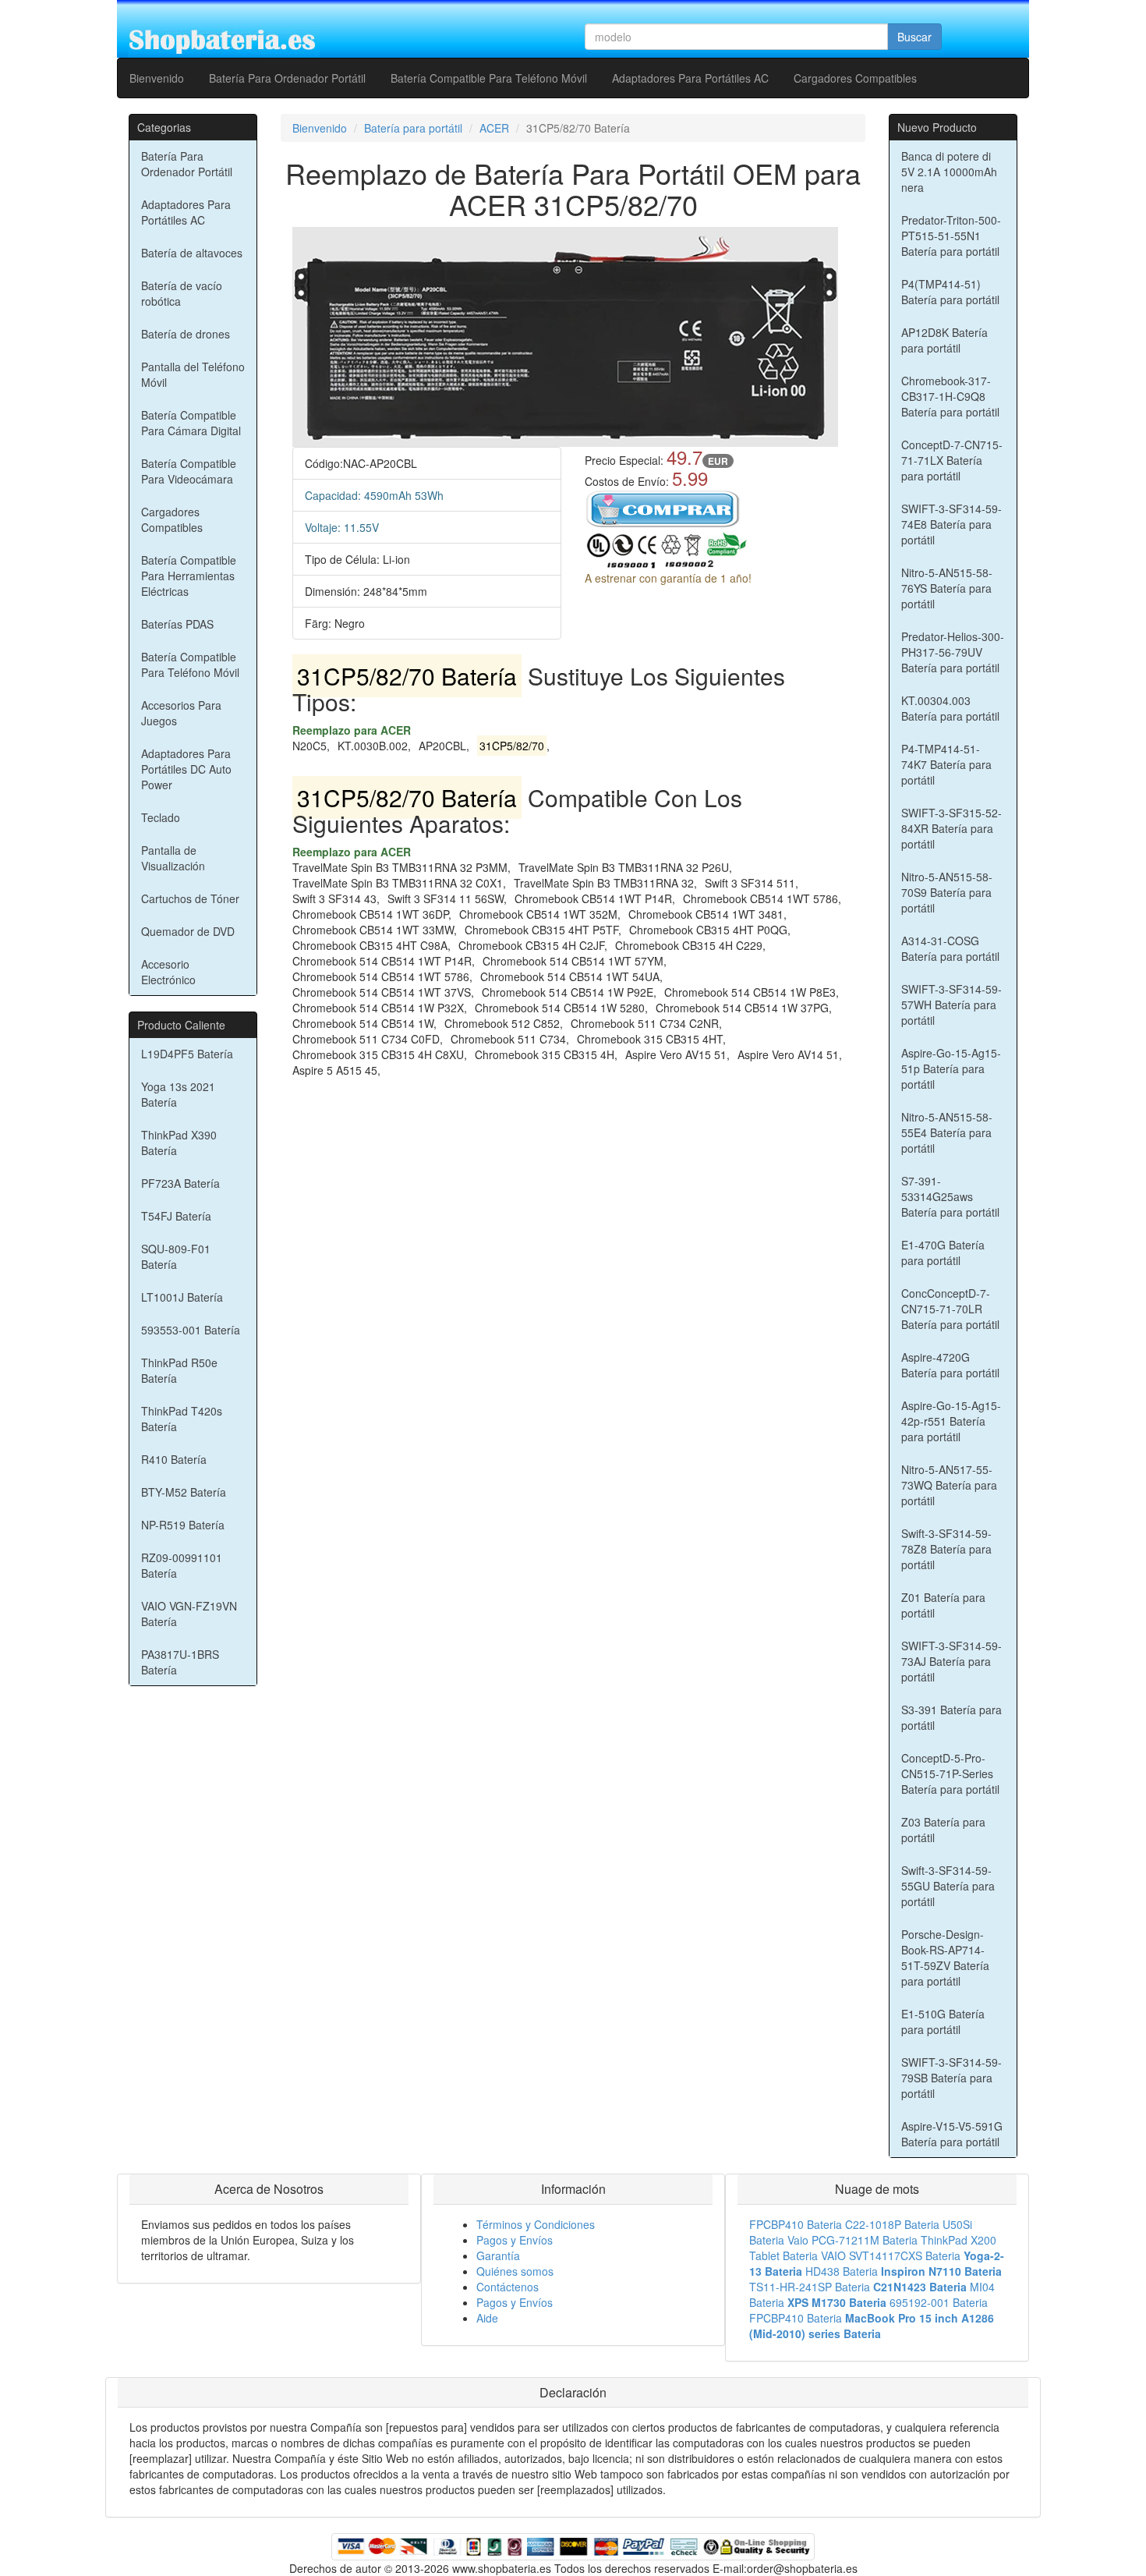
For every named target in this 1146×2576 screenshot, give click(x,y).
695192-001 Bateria (939, 2302)
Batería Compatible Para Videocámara (189, 471)
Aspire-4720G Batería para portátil (950, 1365)
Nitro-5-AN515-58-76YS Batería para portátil (947, 588)
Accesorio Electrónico (168, 972)
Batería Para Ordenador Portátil (287, 78)
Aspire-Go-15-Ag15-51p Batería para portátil (951, 1068)
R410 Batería (174, 1459)
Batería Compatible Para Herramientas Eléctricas (189, 576)
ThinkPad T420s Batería (182, 1419)
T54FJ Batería (176, 1216)
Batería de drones (186, 334)
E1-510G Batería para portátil (943, 2021)
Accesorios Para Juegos (181, 713)
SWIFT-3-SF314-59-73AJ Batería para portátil (951, 1661)
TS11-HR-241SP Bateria (810, 2287)
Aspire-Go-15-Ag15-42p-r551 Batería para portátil (951, 1421)
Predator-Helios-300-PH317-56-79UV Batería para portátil (953, 652)
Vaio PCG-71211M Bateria (852, 2240)
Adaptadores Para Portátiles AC (690, 78)
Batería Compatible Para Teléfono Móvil (489, 78)
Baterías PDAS (177, 624)
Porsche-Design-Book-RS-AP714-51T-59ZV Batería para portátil (945, 1958)
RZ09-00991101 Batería (182, 1565)
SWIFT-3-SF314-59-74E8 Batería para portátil (951, 524)
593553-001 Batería (191, 1330)
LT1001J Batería (182, 1297)
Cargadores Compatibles (855, 78)
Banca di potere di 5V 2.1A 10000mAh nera (949, 172)
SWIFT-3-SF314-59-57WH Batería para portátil (951, 1005)
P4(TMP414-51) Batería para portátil (950, 292)
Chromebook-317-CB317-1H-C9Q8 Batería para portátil (950, 396)
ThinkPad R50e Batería (179, 1370)
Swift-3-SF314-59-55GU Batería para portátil (948, 1886)
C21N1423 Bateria (920, 2287)
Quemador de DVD (188, 931)
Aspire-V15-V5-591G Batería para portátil (952, 2134)
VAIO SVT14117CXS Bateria (891, 2255)
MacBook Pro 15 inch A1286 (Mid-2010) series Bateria (872, 2326)
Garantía (498, 2255)
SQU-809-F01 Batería (176, 1256)
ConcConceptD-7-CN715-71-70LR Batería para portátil (950, 1309)
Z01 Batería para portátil (943, 1605)
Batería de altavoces (192, 253)
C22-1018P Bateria (892, 2224)
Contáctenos (508, 2287)
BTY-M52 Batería (184, 1492)
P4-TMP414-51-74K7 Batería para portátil (946, 764)
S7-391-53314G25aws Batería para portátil (950, 1196)
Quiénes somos (515, 2271)
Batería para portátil (413, 128)
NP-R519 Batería (183, 1525)
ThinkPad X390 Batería (179, 1143)
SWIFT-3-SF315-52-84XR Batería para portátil (951, 828)
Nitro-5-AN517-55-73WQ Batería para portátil (949, 1485)
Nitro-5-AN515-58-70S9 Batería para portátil (947, 892)
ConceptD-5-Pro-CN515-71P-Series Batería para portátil (950, 1773)
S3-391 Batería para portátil (951, 1717)
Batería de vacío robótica (182, 293)
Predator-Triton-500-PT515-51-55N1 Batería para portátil (951, 236)
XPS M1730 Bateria (837, 2302)
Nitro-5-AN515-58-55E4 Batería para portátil (947, 1132)
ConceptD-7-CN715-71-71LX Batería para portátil (952, 460)
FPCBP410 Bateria (796, 2224)
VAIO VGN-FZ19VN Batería (189, 1614)
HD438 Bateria (842, 2271)
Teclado (161, 817)
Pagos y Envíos (515, 2240)
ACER (494, 128)
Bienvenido (157, 78)
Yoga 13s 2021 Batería (178, 1094)
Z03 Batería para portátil (943, 1830)
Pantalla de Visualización (173, 858)
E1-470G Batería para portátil (943, 1253)
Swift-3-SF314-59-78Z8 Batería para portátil (946, 1549)
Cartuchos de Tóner (190, 898)
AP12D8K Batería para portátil (944, 340)
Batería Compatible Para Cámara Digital (191, 423)
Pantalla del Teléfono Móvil (193, 374)
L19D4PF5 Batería (187, 1054)
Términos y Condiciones (536, 2224)
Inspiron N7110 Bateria (941, 2271)
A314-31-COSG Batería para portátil (950, 948)
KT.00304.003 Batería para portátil (950, 708)
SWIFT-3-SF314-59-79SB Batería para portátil (951, 2078)
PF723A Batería (180, 1183)
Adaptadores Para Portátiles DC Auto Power (186, 769)
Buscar (914, 37)
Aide (487, 2318)
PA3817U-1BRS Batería (180, 1662)
